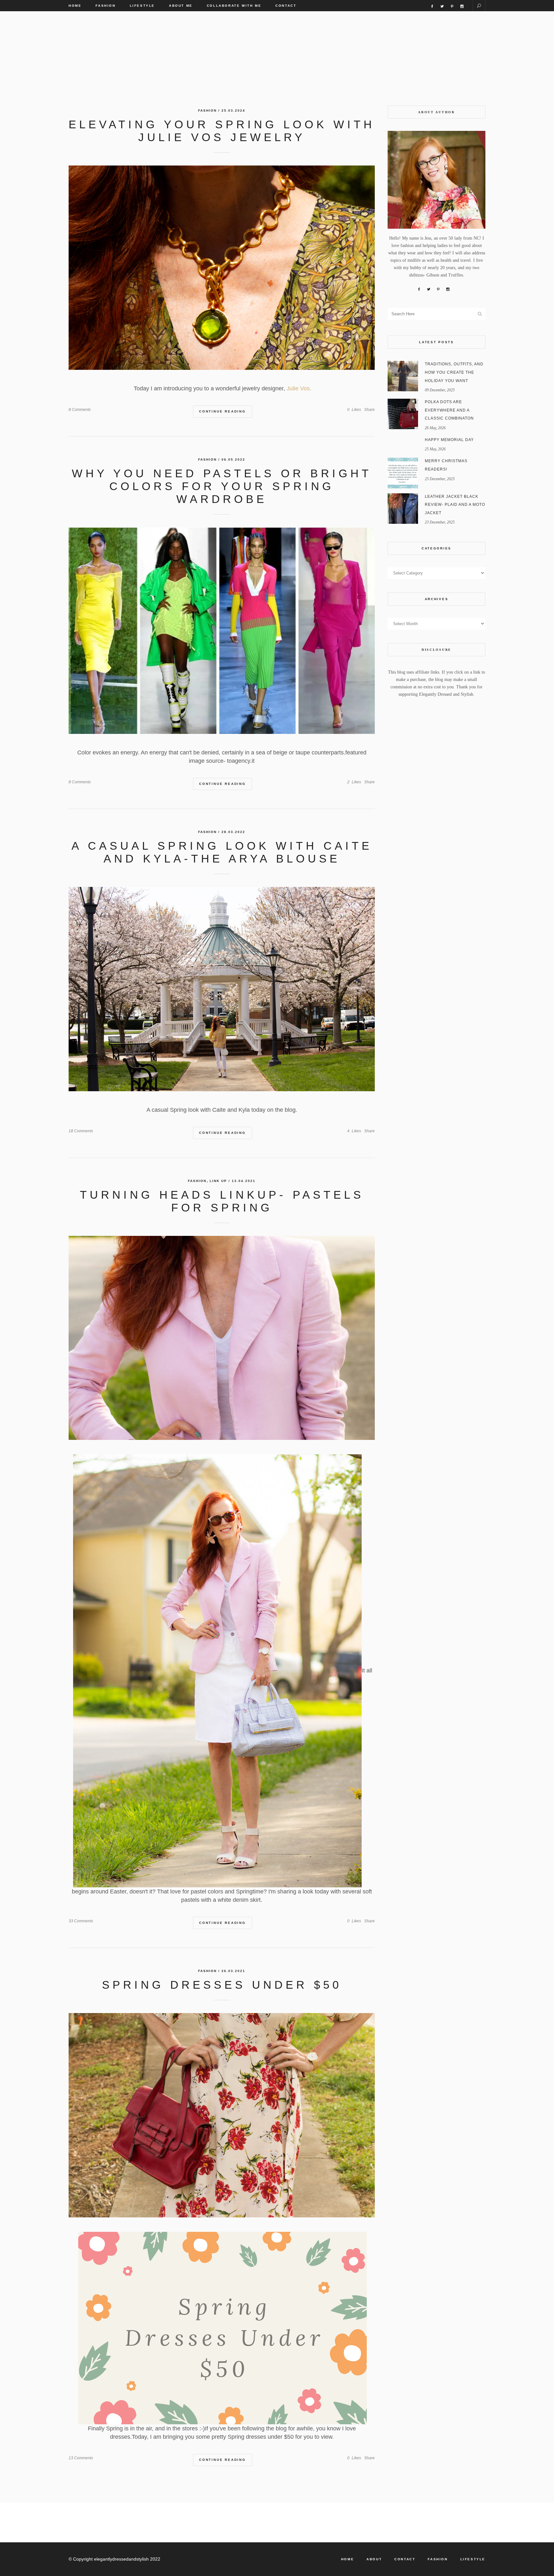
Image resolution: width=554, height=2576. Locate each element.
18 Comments (81, 1131)
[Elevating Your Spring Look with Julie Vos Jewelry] (222, 268)
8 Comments (80, 410)
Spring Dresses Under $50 (222, 1985)
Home (348, 2559)
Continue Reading (222, 411)
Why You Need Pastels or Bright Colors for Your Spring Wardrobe (222, 486)
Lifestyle (473, 2559)
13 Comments (81, 2458)
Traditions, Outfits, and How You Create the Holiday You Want (454, 372)
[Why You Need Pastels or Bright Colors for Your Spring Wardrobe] (222, 631)
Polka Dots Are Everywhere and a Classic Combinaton (449, 410)
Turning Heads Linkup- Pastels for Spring (222, 1201)
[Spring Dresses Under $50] (222, 2115)
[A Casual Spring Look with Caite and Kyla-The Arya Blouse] (222, 989)
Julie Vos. (299, 388)
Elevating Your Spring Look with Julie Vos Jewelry (222, 131)
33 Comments (81, 1921)
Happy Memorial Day (449, 440)
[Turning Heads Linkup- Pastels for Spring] (222, 1338)
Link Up (218, 1181)
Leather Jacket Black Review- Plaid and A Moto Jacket (455, 505)
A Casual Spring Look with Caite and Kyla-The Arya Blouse (222, 852)
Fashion (207, 111)
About (374, 2559)
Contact (405, 2559)
